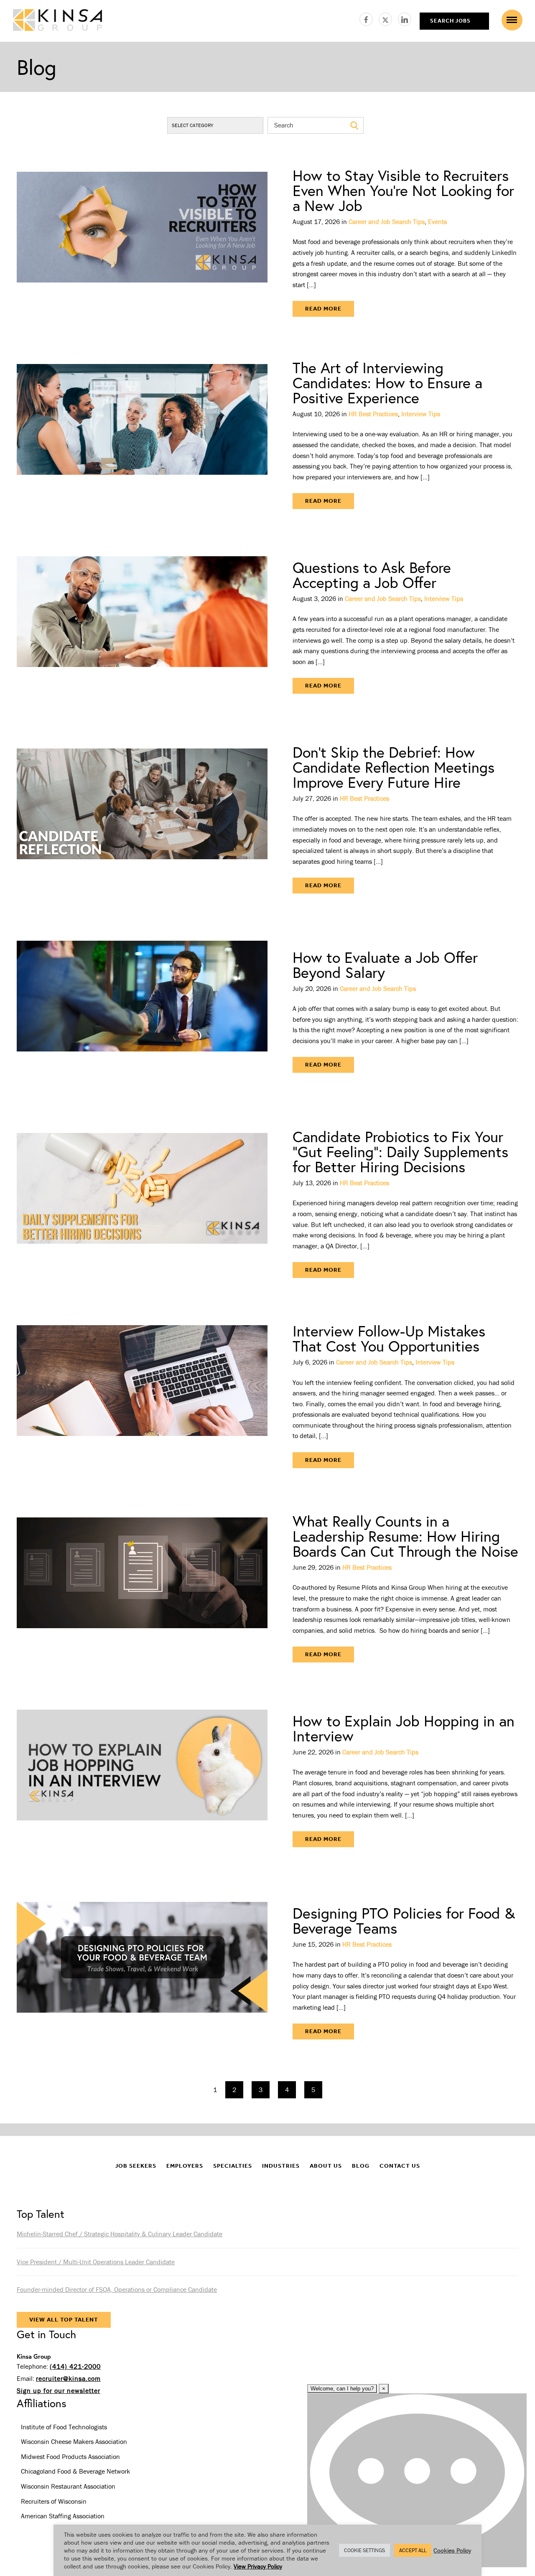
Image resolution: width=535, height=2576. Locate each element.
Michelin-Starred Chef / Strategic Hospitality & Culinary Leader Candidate (120, 2234)
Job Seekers (136, 2166)
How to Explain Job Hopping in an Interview (404, 1728)
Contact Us (400, 2166)
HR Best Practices (373, 414)
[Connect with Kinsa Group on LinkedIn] (405, 18)
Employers (185, 2166)
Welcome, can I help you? (342, 2389)
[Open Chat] (417, 2480)
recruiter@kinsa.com (68, 2378)
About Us (326, 2166)
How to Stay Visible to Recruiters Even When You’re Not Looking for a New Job (403, 190)
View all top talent (64, 2320)
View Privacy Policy (258, 2566)
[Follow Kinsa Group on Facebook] (369, 18)
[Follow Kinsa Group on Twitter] (388, 18)
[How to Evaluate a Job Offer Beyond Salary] (142, 1011)
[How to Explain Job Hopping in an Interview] (142, 1780)
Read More (323, 309)
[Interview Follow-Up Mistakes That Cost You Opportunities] (142, 1396)
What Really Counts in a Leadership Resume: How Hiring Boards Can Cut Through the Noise (405, 1536)
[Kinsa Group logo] (57, 21)
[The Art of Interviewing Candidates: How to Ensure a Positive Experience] (142, 435)
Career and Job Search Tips (387, 221)
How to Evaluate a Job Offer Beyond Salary (385, 965)
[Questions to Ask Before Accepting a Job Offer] (142, 627)
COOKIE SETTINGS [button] (364, 2550)
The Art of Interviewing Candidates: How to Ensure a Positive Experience (387, 383)
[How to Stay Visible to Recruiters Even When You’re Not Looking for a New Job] (142, 242)
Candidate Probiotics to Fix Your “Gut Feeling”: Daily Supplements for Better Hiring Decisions (400, 1152)
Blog (361, 2166)
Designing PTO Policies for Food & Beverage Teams (404, 1921)
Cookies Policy (452, 2550)
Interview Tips (421, 414)
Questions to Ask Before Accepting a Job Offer (372, 575)
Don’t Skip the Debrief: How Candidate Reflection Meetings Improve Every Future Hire (394, 767)
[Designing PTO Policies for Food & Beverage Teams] (142, 1973)
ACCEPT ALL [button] (413, 2550)
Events (437, 221)
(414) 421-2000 (75, 2366)
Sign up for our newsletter (59, 2390)
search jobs (450, 21)
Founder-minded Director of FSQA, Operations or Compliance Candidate (117, 2289)
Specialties (233, 2166)
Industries (281, 2166)
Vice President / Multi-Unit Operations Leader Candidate (96, 2262)
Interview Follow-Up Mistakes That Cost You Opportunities (389, 1338)
